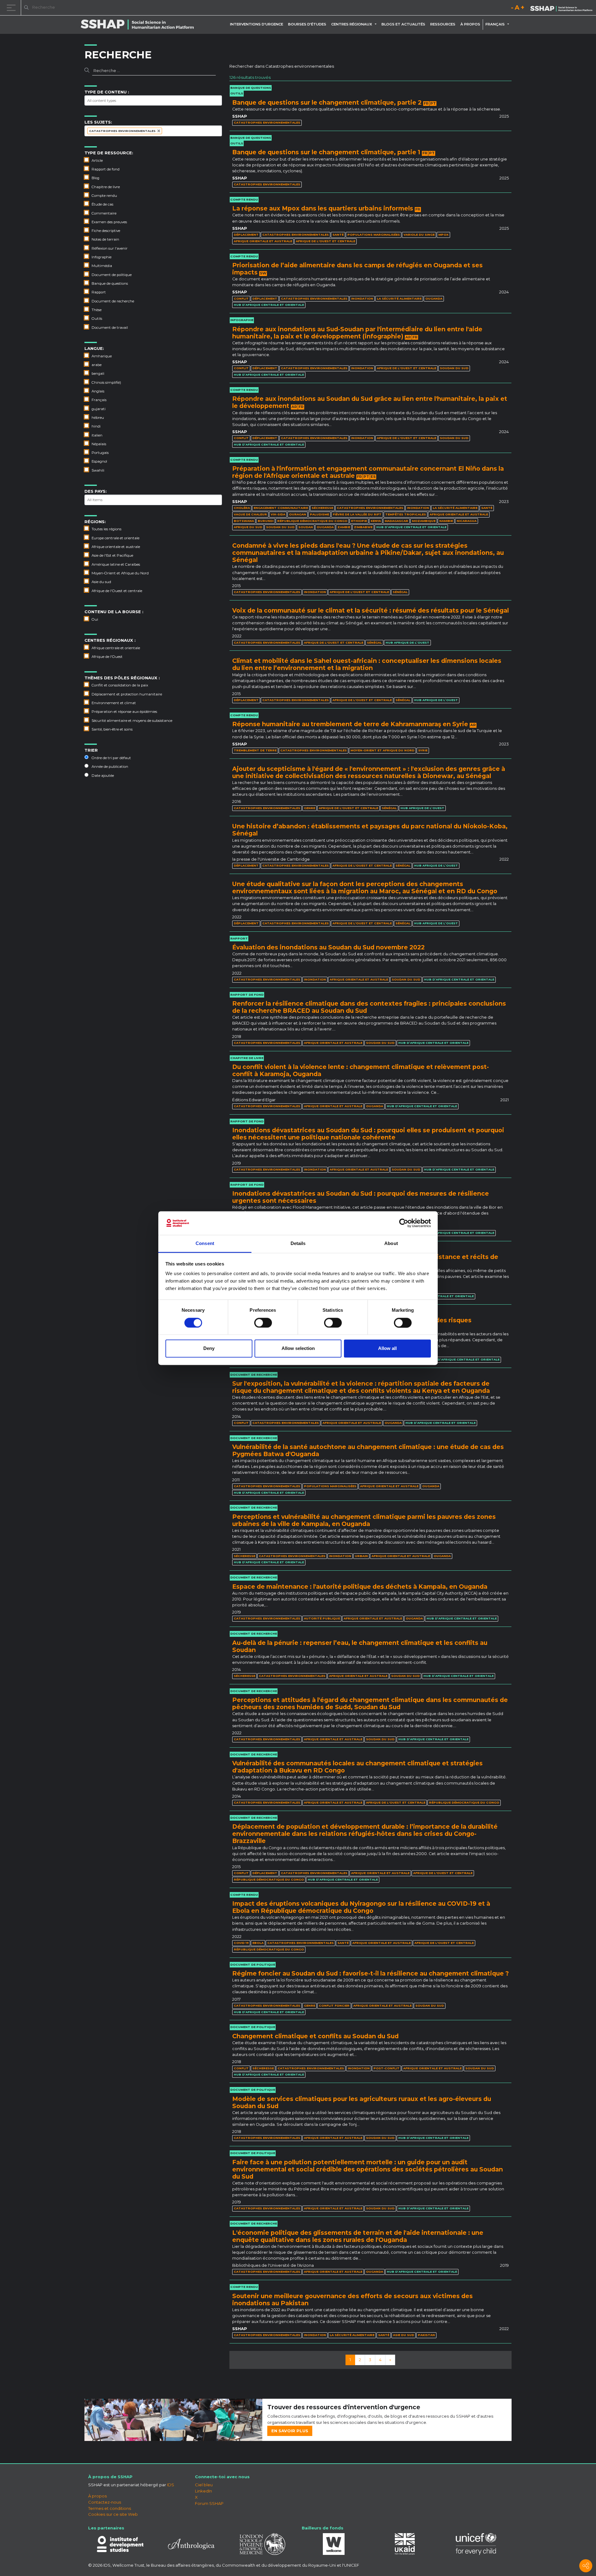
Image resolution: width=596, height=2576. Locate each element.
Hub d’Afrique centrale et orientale (269, 305)
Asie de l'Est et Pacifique (112, 555)
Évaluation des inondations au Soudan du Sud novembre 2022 (328, 947)
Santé (338, 235)
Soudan (306, 527)
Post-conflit (386, 2068)
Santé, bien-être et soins (112, 729)
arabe (97, 365)
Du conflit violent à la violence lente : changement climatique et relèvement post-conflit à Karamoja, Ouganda (361, 1070)
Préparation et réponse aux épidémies (124, 712)
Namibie (446, 521)
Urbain (361, 1556)
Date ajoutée (103, 776)
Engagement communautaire (281, 508)
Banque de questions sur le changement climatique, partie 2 (327, 102)
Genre (309, 808)
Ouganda (434, 299)
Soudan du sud (454, 368)
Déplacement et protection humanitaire (127, 694)
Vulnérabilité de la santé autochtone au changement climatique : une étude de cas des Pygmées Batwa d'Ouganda (368, 1450)
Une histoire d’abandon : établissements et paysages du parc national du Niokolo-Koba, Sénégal (370, 830)
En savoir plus (290, 2431)
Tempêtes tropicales (406, 514)
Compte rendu (104, 196)
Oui (95, 619)
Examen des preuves (109, 222)
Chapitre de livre (106, 187)
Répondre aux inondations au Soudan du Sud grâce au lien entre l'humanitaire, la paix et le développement (370, 402)
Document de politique (112, 275)
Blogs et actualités (403, 24)
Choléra (242, 508)
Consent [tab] (205, 1244)
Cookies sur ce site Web (113, 2514)
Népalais (99, 444)
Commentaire (104, 213)
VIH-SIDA (278, 514)
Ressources (443, 24)
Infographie (102, 257)
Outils (97, 319)
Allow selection (298, 1349)
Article (97, 161)
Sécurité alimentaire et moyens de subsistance (132, 721)
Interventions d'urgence (257, 24)
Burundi (266, 521)
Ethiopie (359, 521)
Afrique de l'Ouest (107, 657)
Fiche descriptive (106, 231)
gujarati (99, 409)
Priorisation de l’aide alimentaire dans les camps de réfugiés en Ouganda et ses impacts (357, 269)
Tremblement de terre (255, 750)
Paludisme (319, 514)
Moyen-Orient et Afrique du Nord (120, 573)
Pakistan (426, 2335)
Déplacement (246, 235)
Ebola (258, 1943)
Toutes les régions (106, 529)
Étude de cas (102, 204)
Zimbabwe (363, 527)
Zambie (344, 527)
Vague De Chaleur (250, 514)
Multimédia (102, 266)
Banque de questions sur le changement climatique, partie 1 (326, 152)
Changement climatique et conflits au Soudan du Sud (315, 2036)
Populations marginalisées (374, 235)
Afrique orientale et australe (116, 547)
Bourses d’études (307, 24)
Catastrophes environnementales (267, 122)
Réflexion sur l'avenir (110, 248)
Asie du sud (101, 582)
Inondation (362, 299)
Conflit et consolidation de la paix (120, 685)
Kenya (376, 521)
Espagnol (99, 461)
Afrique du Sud (248, 527)
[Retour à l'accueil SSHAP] (561, 8)
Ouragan (298, 514)
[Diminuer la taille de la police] (512, 9)
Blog (95, 178)
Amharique (102, 356)
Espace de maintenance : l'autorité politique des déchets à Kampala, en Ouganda (360, 1587)
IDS (171, 2485)
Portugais (100, 453)
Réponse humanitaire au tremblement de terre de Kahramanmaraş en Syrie (350, 724)
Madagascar (396, 521)
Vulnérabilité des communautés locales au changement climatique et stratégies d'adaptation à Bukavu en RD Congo (357, 1767)
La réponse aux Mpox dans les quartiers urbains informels (323, 208)
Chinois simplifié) (106, 383)
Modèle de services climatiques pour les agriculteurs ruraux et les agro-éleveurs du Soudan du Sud (362, 2102)
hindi (96, 426)
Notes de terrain (105, 239)
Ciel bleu (204, 2485)
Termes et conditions (110, 2508)
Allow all (387, 1349)
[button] (377, 24)
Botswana (244, 521)
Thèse (97, 310)
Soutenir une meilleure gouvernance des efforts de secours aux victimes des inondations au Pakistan (352, 2300)
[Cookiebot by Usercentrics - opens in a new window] (404, 1223)
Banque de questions (110, 283)
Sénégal (400, 592)
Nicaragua (467, 521)
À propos (470, 24)
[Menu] (12, 8)
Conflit (241, 299)
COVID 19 (241, 1943)
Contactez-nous (105, 2502)
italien (97, 435)
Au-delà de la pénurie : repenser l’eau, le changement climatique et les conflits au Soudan (360, 1646)
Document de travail (110, 328)
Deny (209, 1349)
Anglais (98, 391)
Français (99, 400)
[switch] (263, 1323)
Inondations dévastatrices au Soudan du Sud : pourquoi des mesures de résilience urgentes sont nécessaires (361, 1197)
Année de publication (110, 767)
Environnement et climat (114, 703)
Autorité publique (322, 1618)
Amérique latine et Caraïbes (116, 564)
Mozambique (424, 521)
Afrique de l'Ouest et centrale (117, 591)
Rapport (99, 292)
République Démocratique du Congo (312, 521)
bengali (98, 373)
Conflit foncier (334, 2006)
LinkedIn (203, 2491)
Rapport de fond (106, 169)
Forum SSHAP (209, 2503)
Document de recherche (113, 301)
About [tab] (391, 1244)
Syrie (423, 750)
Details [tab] (298, 1244)
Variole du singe (419, 235)
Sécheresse (322, 508)
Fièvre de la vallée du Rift (357, 514)
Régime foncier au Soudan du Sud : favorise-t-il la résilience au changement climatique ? (370, 1973)
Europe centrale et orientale (115, 538)
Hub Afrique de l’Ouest (407, 643)
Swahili (98, 470)
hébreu (98, 418)
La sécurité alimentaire (399, 299)
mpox (443, 235)
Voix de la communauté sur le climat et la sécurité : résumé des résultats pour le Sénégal (370, 610)
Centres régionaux (352, 24)
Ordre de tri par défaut (111, 758)
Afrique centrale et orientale (116, 648)
